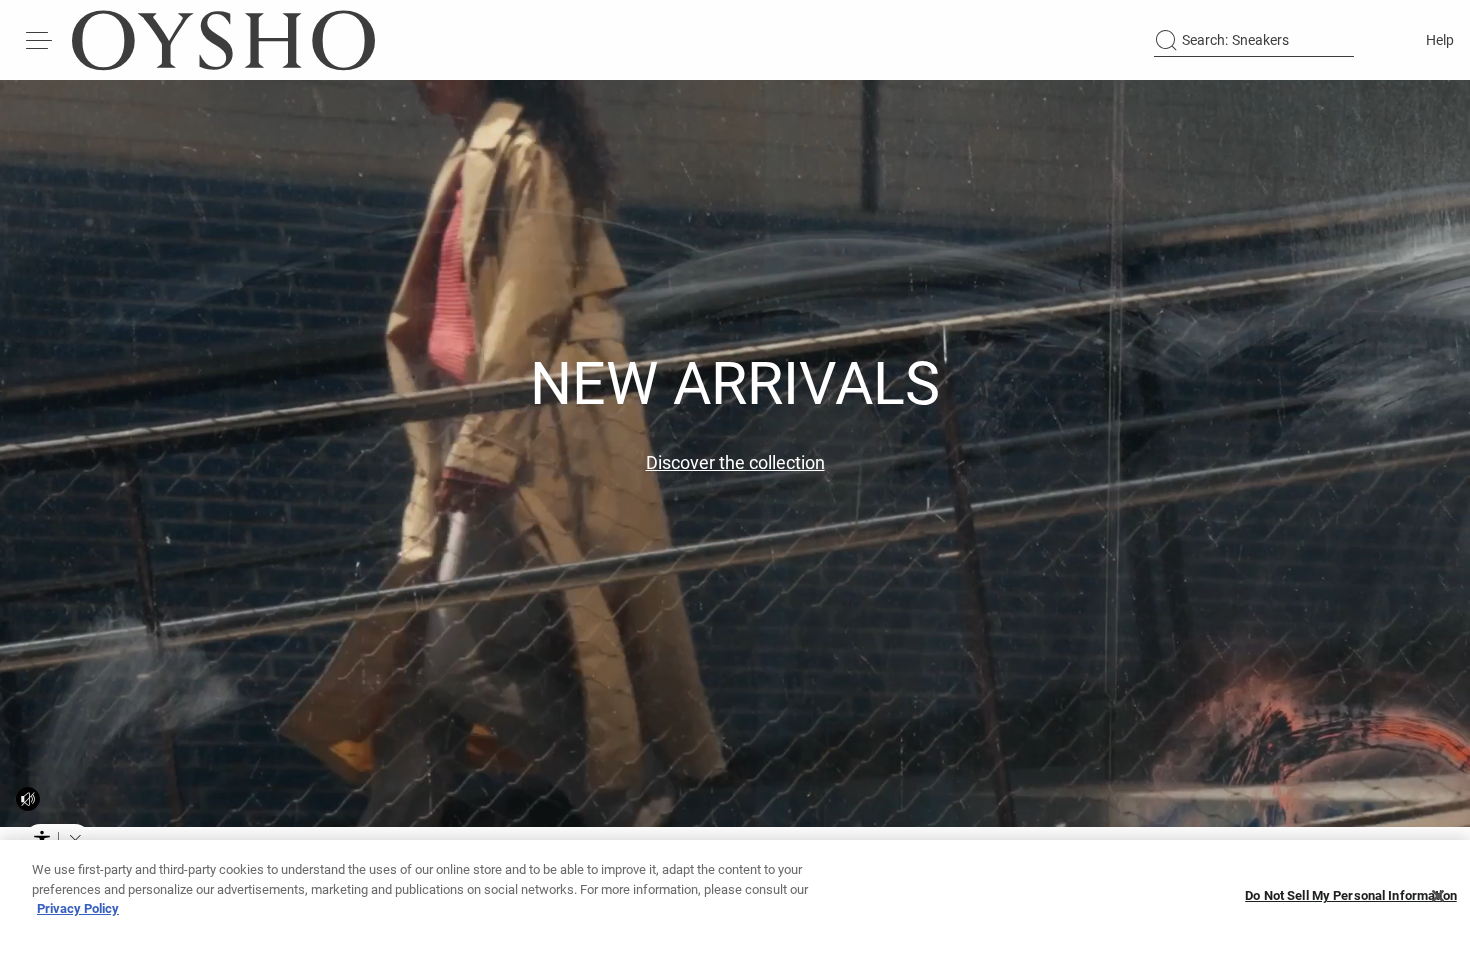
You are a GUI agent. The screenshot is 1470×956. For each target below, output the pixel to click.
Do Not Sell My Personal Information (1351, 896)
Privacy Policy (78, 908)
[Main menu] (40, 40)
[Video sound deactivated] (28, 799)
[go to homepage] (223, 40)
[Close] (1438, 896)
